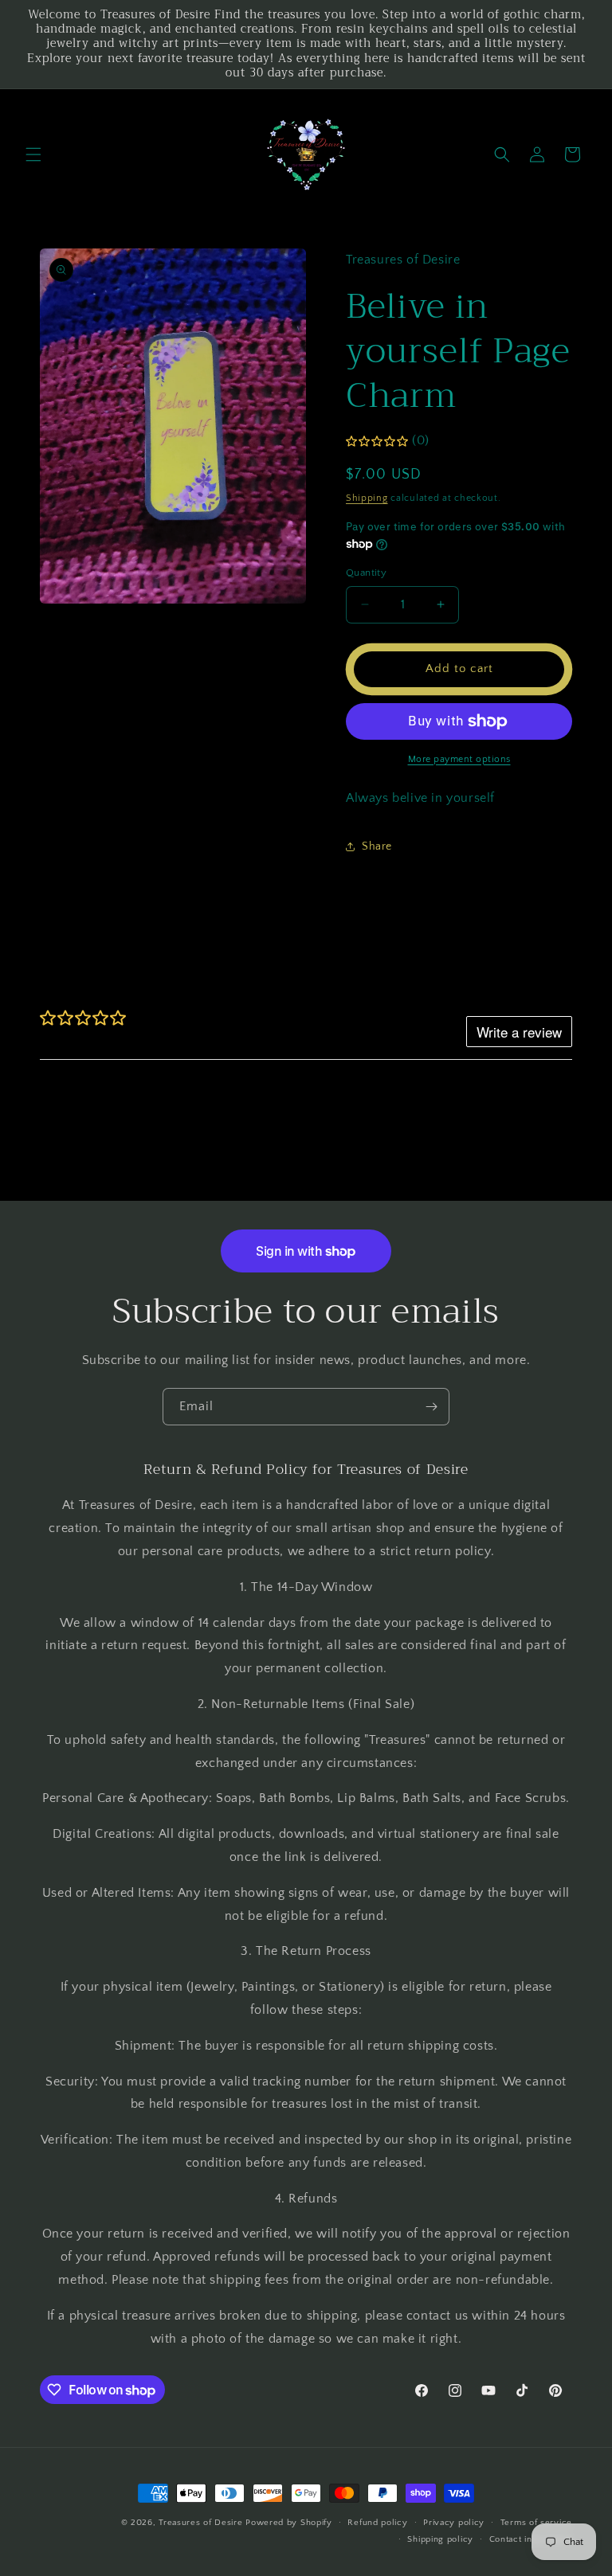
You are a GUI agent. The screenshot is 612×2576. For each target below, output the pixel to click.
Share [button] (377, 846)
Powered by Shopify (289, 2523)
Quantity (366, 573)
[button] (33, 154)
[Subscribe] (431, 1407)
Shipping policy (440, 2539)
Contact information (531, 2539)
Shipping (367, 498)
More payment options (459, 759)
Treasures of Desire (200, 2523)
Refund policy (377, 2523)
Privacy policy (454, 2523)
